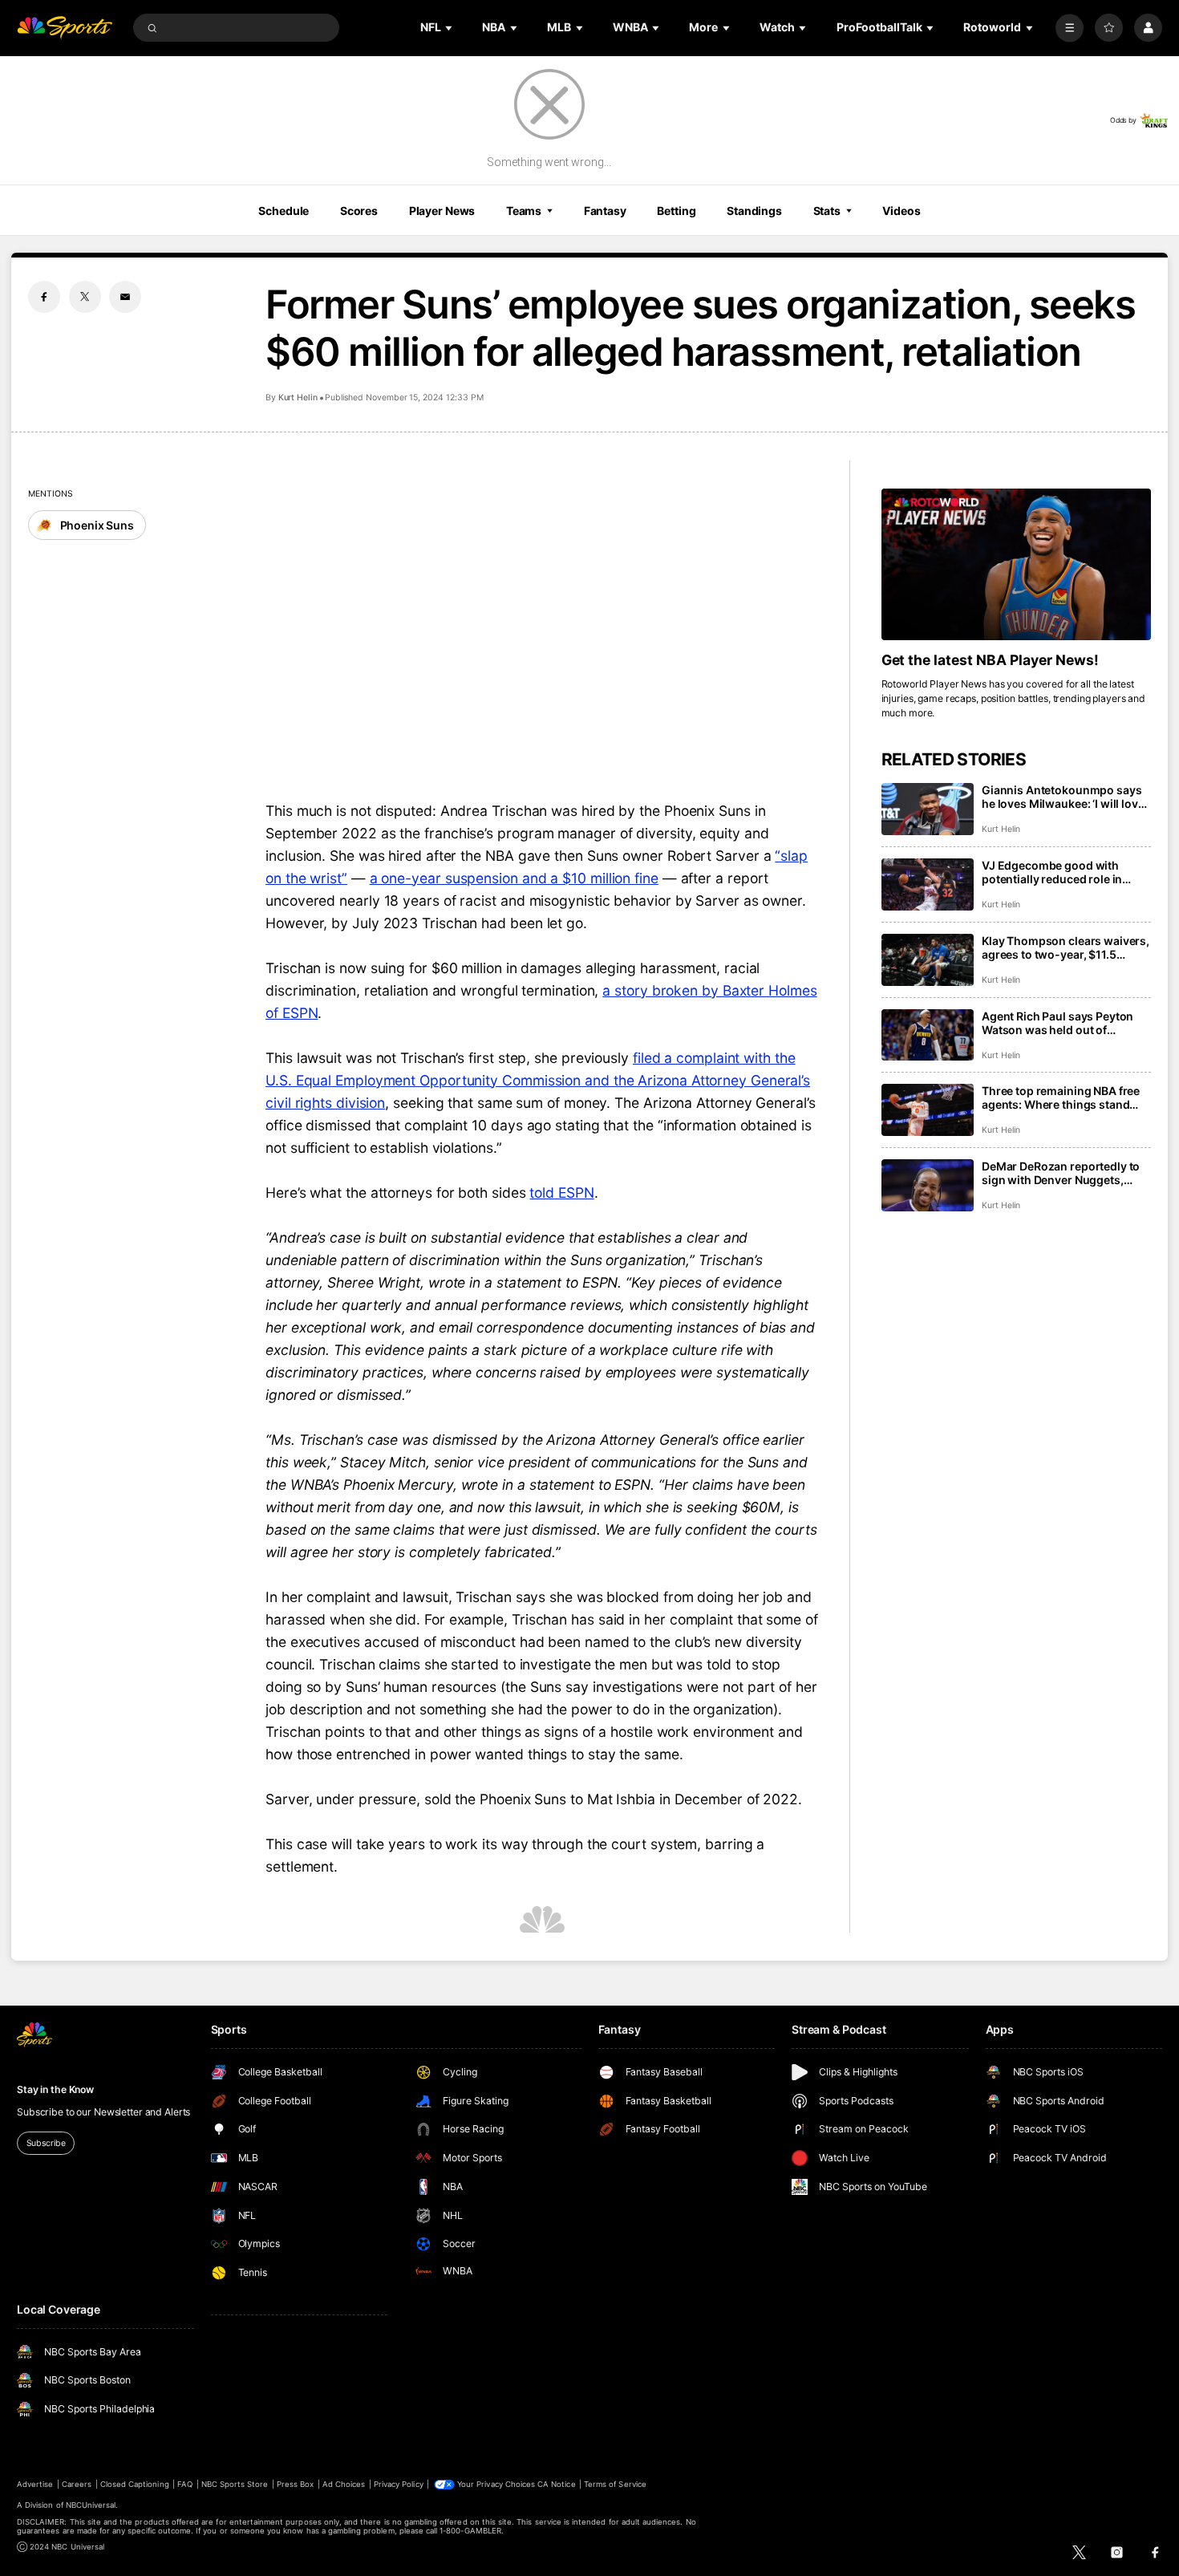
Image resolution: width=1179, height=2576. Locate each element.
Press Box (295, 2484)
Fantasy (605, 211)
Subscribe (46, 2143)
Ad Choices (344, 2484)
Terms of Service (615, 2484)
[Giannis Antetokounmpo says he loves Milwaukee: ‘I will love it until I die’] (928, 809)
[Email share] (125, 297)
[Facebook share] (44, 297)
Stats (827, 211)
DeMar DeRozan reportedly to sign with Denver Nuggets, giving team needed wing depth (1066, 1173)
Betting (676, 211)
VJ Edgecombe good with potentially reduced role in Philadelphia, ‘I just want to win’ (1065, 872)
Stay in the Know (55, 2089)
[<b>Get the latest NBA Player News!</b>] (1016, 564)
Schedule (284, 211)
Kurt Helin (298, 398)
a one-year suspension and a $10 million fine (514, 878)
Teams (524, 211)
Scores (359, 211)
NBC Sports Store (235, 2484)
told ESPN (561, 1193)
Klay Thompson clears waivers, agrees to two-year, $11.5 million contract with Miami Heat (1066, 947)
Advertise (35, 2484)
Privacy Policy (399, 2484)
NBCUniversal (91, 2505)
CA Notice (556, 2484)
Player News (442, 211)
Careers (77, 2484)
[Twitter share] (85, 297)
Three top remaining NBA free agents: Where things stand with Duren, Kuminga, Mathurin (1066, 1097)
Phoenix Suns (97, 525)
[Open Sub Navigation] (450, 28)
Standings (754, 211)
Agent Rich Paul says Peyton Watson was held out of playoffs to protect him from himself (1057, 1023)
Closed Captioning (135, 2484)
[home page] (65, 28)
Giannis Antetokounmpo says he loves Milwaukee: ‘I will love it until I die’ (1063, 797)
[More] (1070, 28)
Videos (901, 211)
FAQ (185, 2484)
